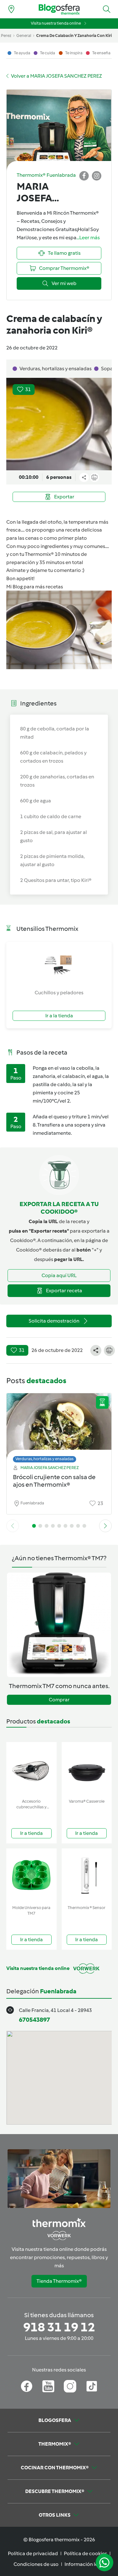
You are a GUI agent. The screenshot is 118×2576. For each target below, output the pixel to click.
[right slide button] (105, 1526)
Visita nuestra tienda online (56, 23)
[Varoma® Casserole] (87, 1769)
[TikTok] (92, 2386)
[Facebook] (27, 2386)
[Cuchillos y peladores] (59, 965)
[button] (107, 9)
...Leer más (88, 238)
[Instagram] (70, 2386)
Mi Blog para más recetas (35, 587)
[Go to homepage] (59, 9)
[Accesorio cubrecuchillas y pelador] (31, 1769)
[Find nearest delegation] (11, 9)
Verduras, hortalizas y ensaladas (45, 1459)
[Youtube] (48, 2386)
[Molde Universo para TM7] (31, 1875)
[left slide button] (13, 1526)
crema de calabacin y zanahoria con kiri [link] (74, 36)
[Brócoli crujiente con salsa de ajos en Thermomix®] (59, 1426)
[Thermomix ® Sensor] (87, 1875)
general (24, 36)
